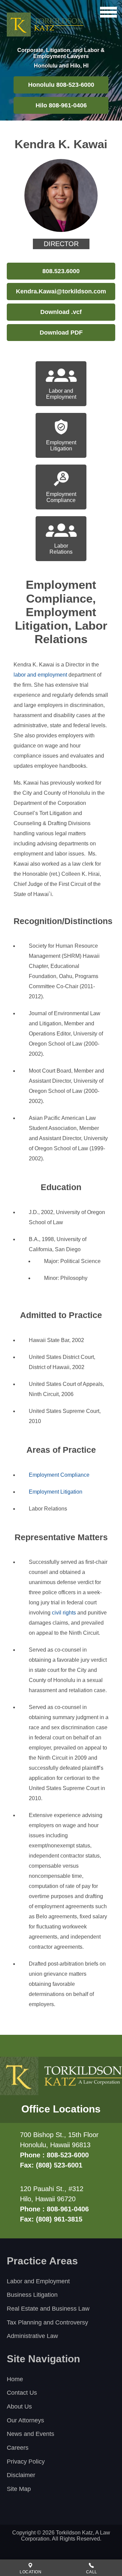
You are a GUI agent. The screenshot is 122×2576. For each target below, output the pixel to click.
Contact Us (22, 2393)
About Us (19, 2407)
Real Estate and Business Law (48, 2309)
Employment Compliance (61, 497)
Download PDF (61, 333)
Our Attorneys (25, 2420)
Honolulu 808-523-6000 (61, 85)
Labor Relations (61, 549)
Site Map (19, 2489)
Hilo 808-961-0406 (61, 105)
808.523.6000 (61, 271)
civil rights (64, 1613)
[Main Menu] (108, 12)
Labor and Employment (61, 394)
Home (15, 2379)
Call (92, 2572)
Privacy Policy (26, 2462)
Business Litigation (32, 2295)
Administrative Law (32, 2336)
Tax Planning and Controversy (47, 2322)
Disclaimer (21, 2475)
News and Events (30, 2434)
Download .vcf (61, 312)
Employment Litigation (61, 445)
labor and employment (40, 675)
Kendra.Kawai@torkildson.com (61, 291)
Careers (18, 2448)
